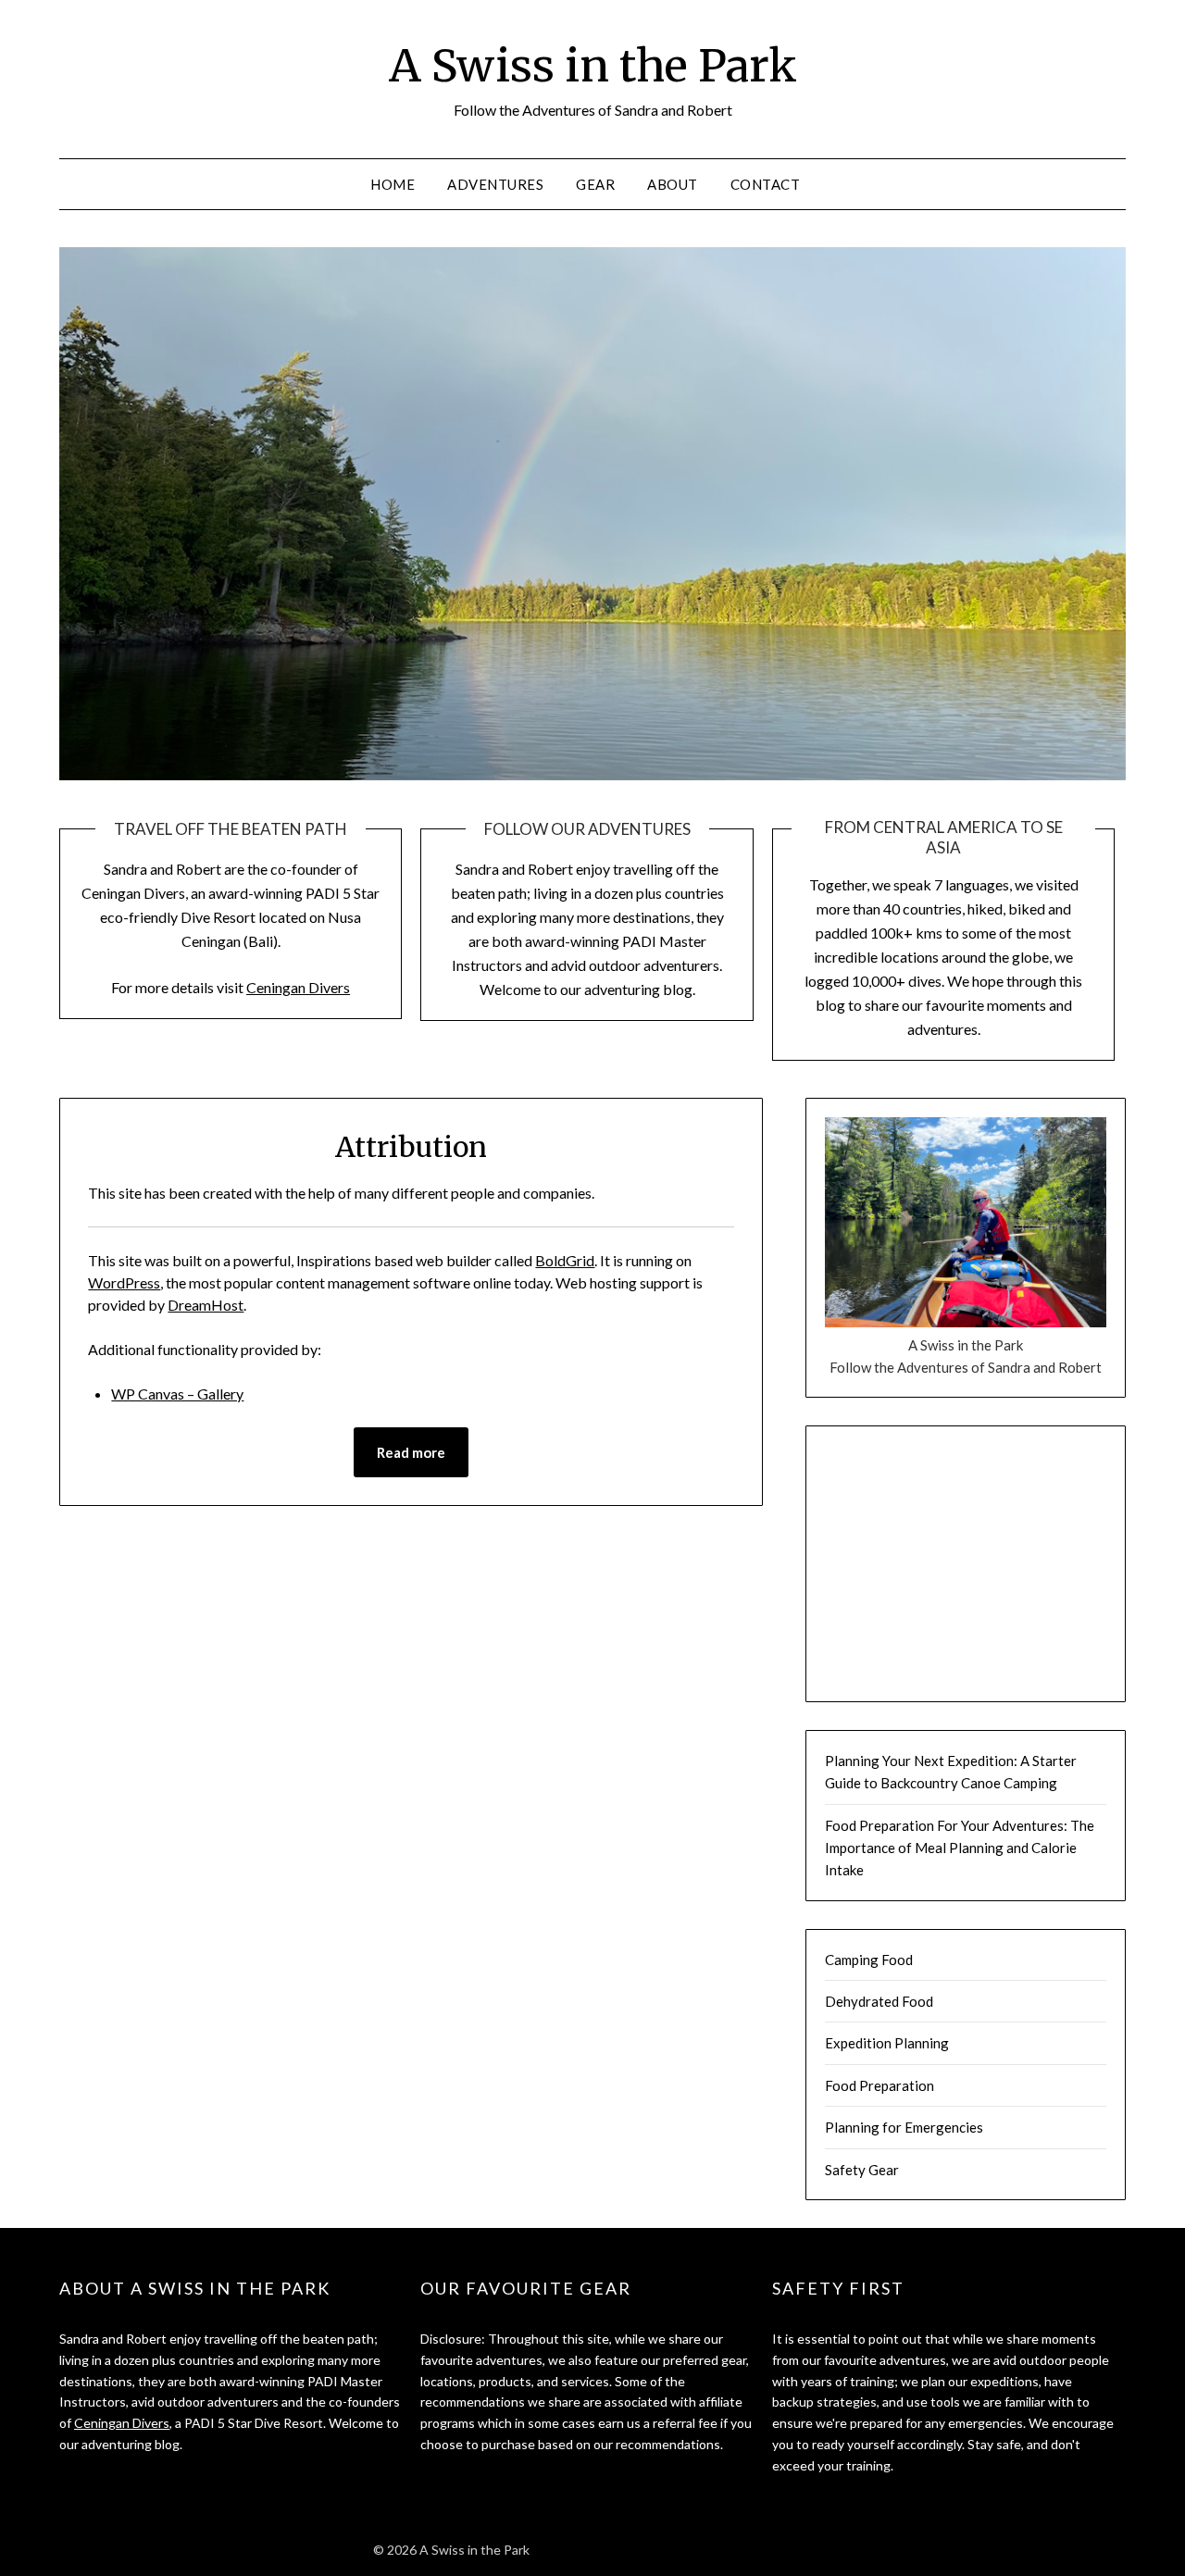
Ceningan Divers (298, 987)
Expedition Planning (887, 2043)
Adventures (495, 184)
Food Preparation (879, 2085)
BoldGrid (565, 1260)
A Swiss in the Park (593, 66)
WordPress (124, 1282)
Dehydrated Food (879, 2001)
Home (393, 184)
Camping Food (869, 1960)
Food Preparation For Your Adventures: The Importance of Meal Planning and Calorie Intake (960, 1848)
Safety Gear (862, 2170)
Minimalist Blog (655, 2550)
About (673, 184)
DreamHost (206, 1305)
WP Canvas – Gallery (177, 1394)
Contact (766, 184)
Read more (411, 1452)
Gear (595, 184)
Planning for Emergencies (904, 2127)
